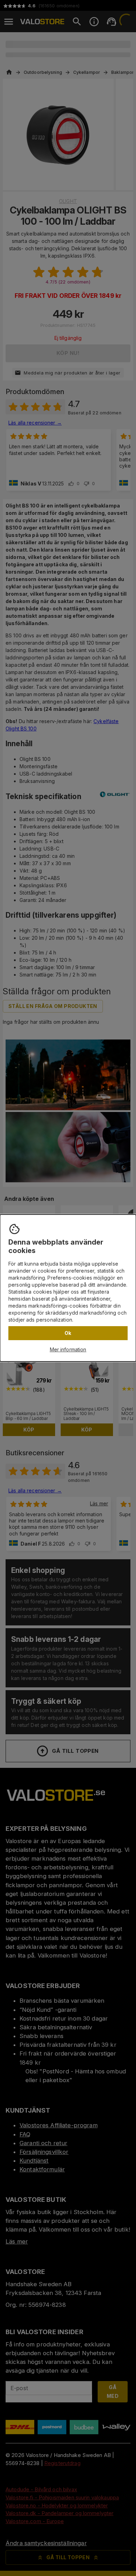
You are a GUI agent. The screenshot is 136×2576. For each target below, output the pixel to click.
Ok (68, 1333)
